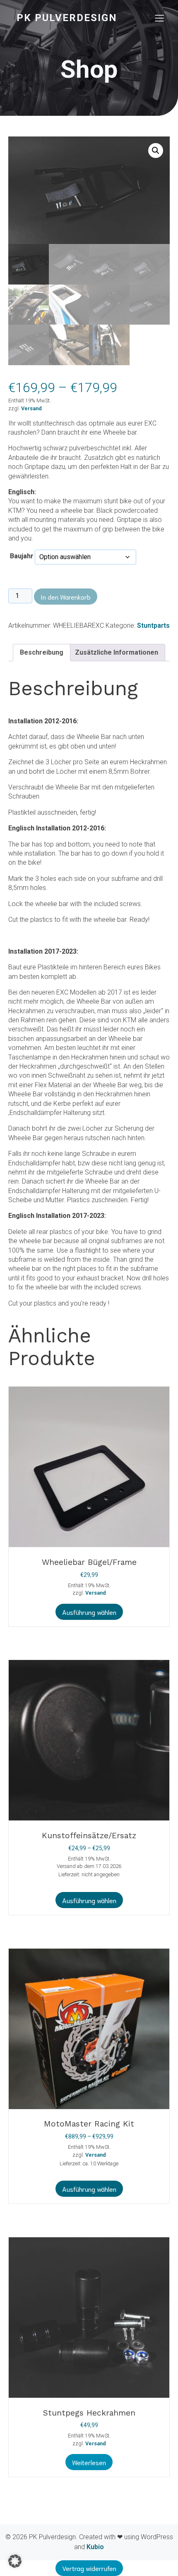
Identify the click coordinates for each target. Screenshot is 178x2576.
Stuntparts (153, 625)
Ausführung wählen (89, 1612)
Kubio (95, 2547)
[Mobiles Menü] (159, 18)
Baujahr (22, 556)
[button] (156, 151)
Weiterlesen (89, 2462)
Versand (31, 408)
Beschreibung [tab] (42, 652)
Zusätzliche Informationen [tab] (117, 652)
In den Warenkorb (66, 597)
